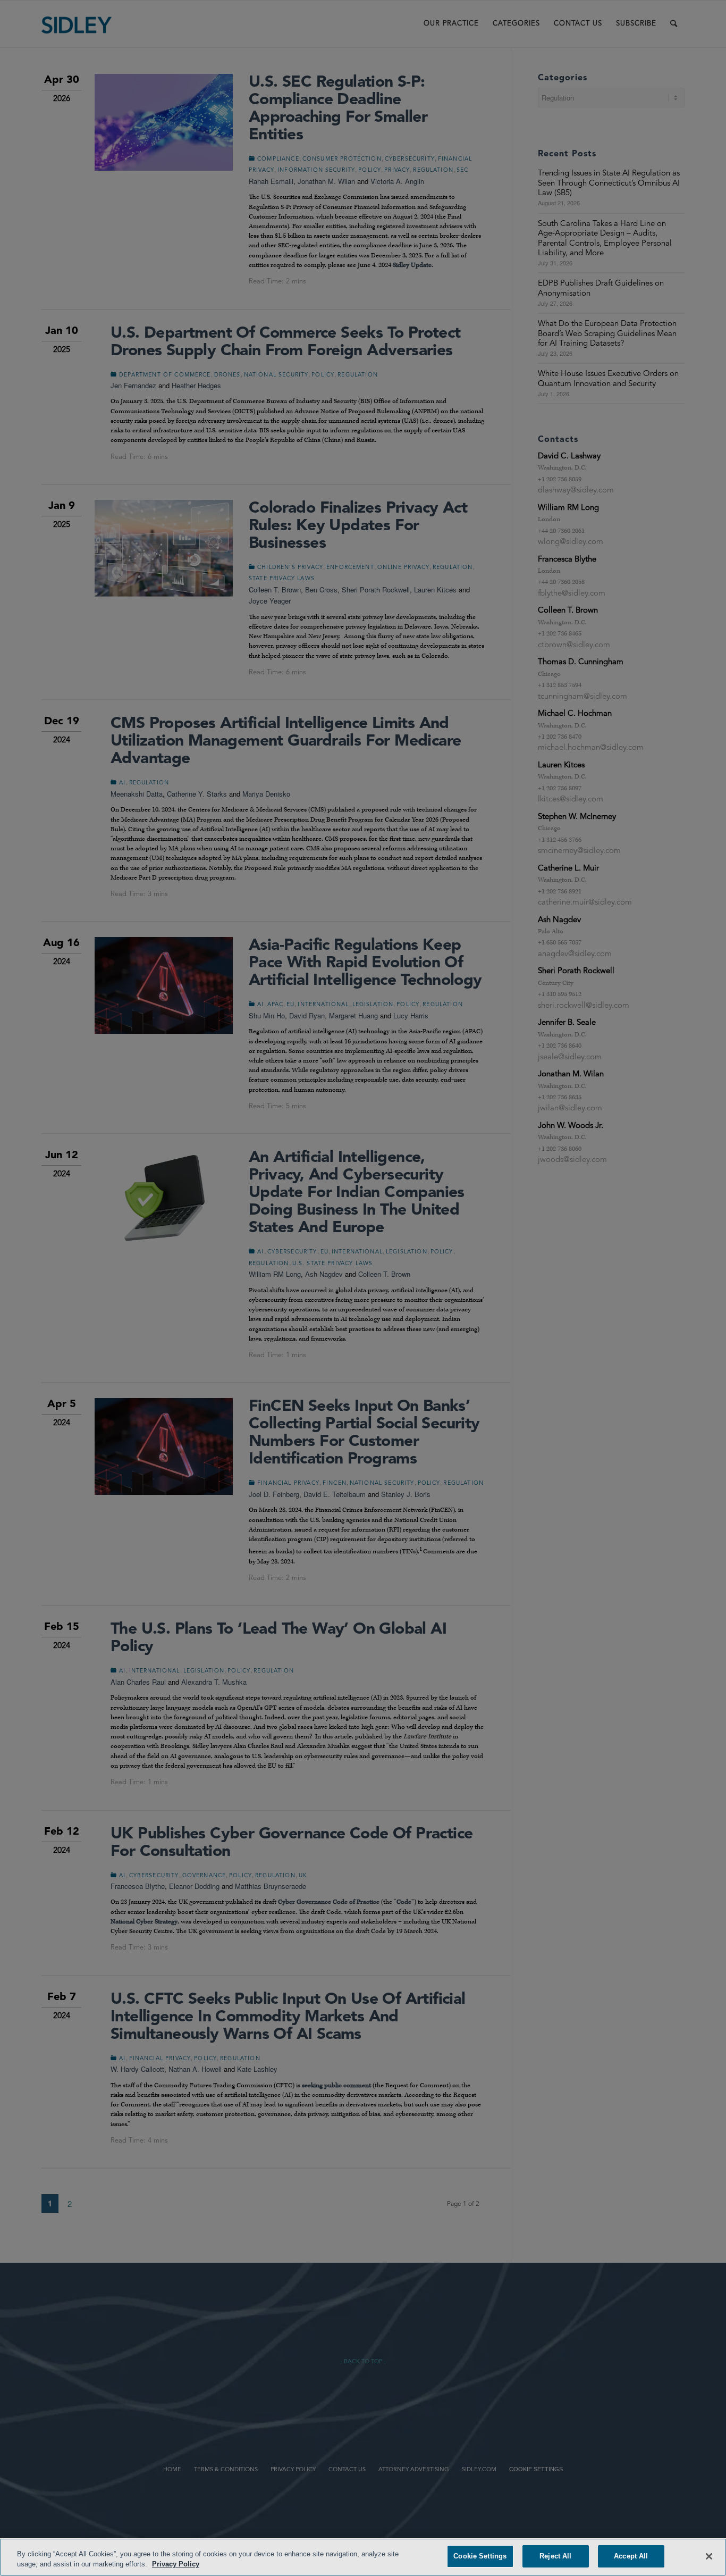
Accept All (631, 2556)
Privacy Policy (176, 2565)
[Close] (709, 2556)
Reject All (555, 2556)
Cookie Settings (480, 2556)
